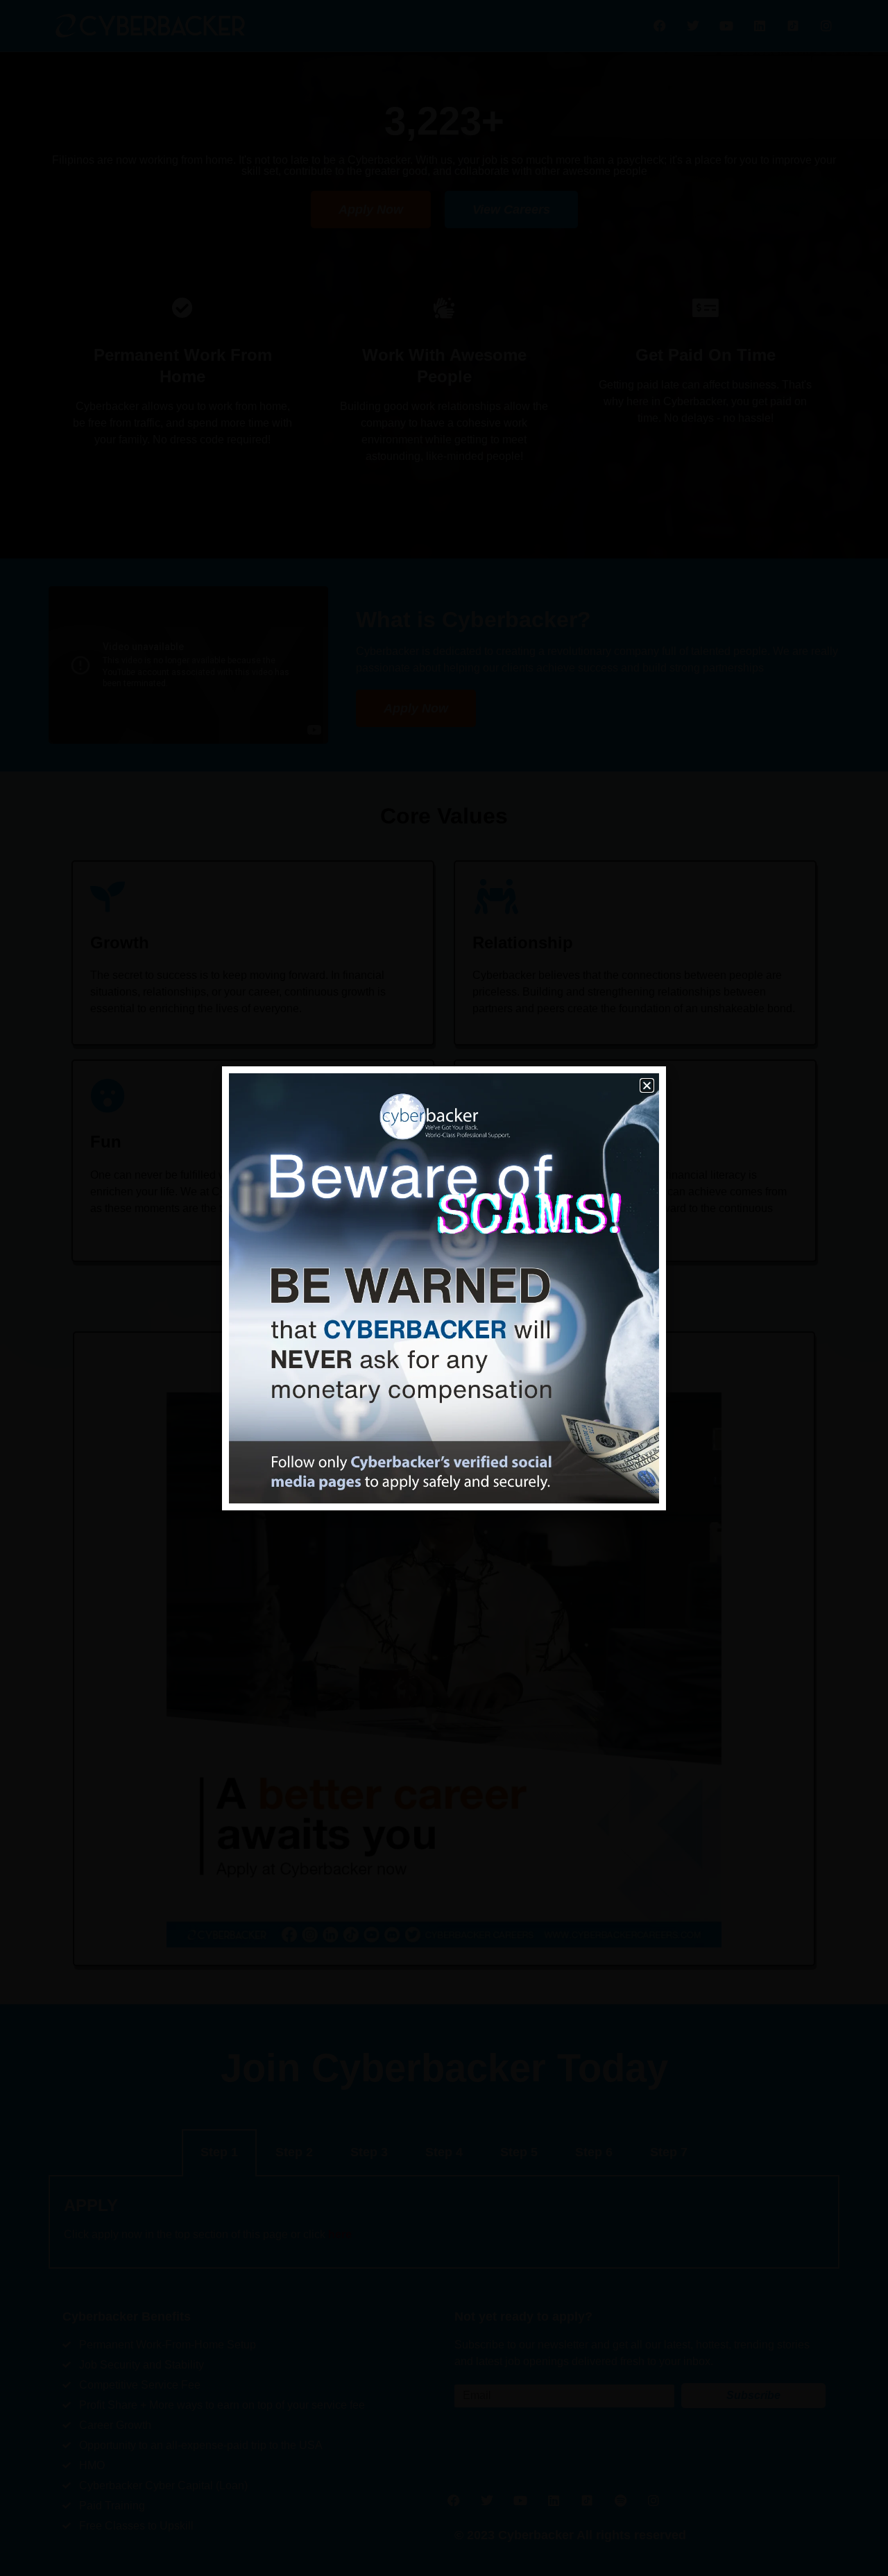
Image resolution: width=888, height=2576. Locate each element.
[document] (444, 1288)
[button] (647, 1085)
